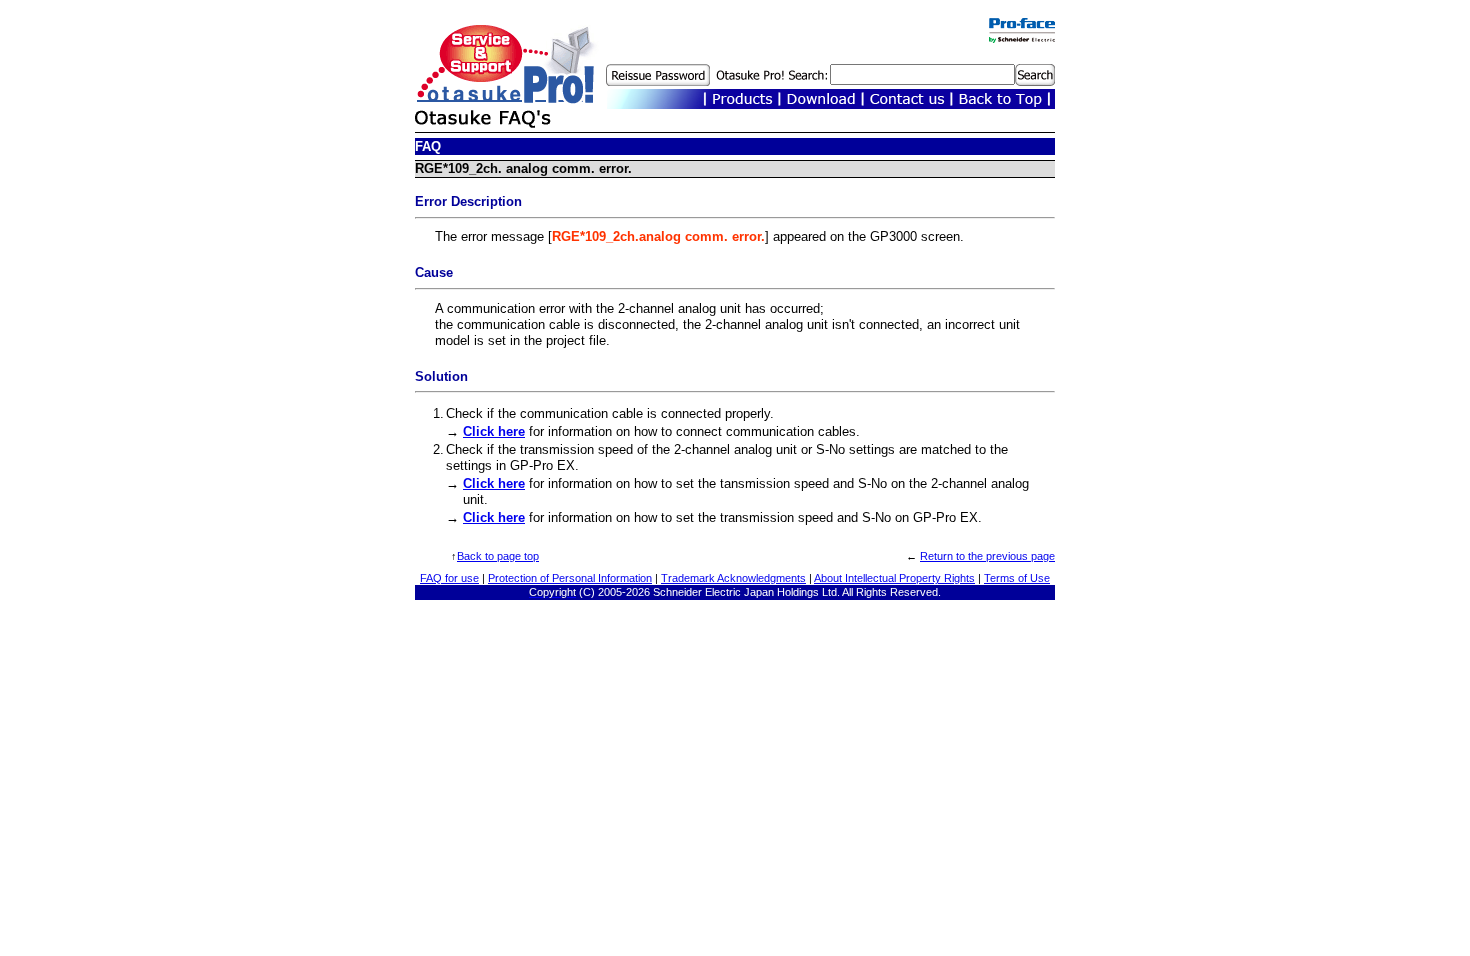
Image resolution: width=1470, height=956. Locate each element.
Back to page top (498, 556)
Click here (494, 431)
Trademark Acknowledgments (733, 578)
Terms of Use (1017, 578)
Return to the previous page (987, 556)
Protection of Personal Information (570, 578)
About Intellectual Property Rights (894, 578)
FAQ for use (449, 578)
